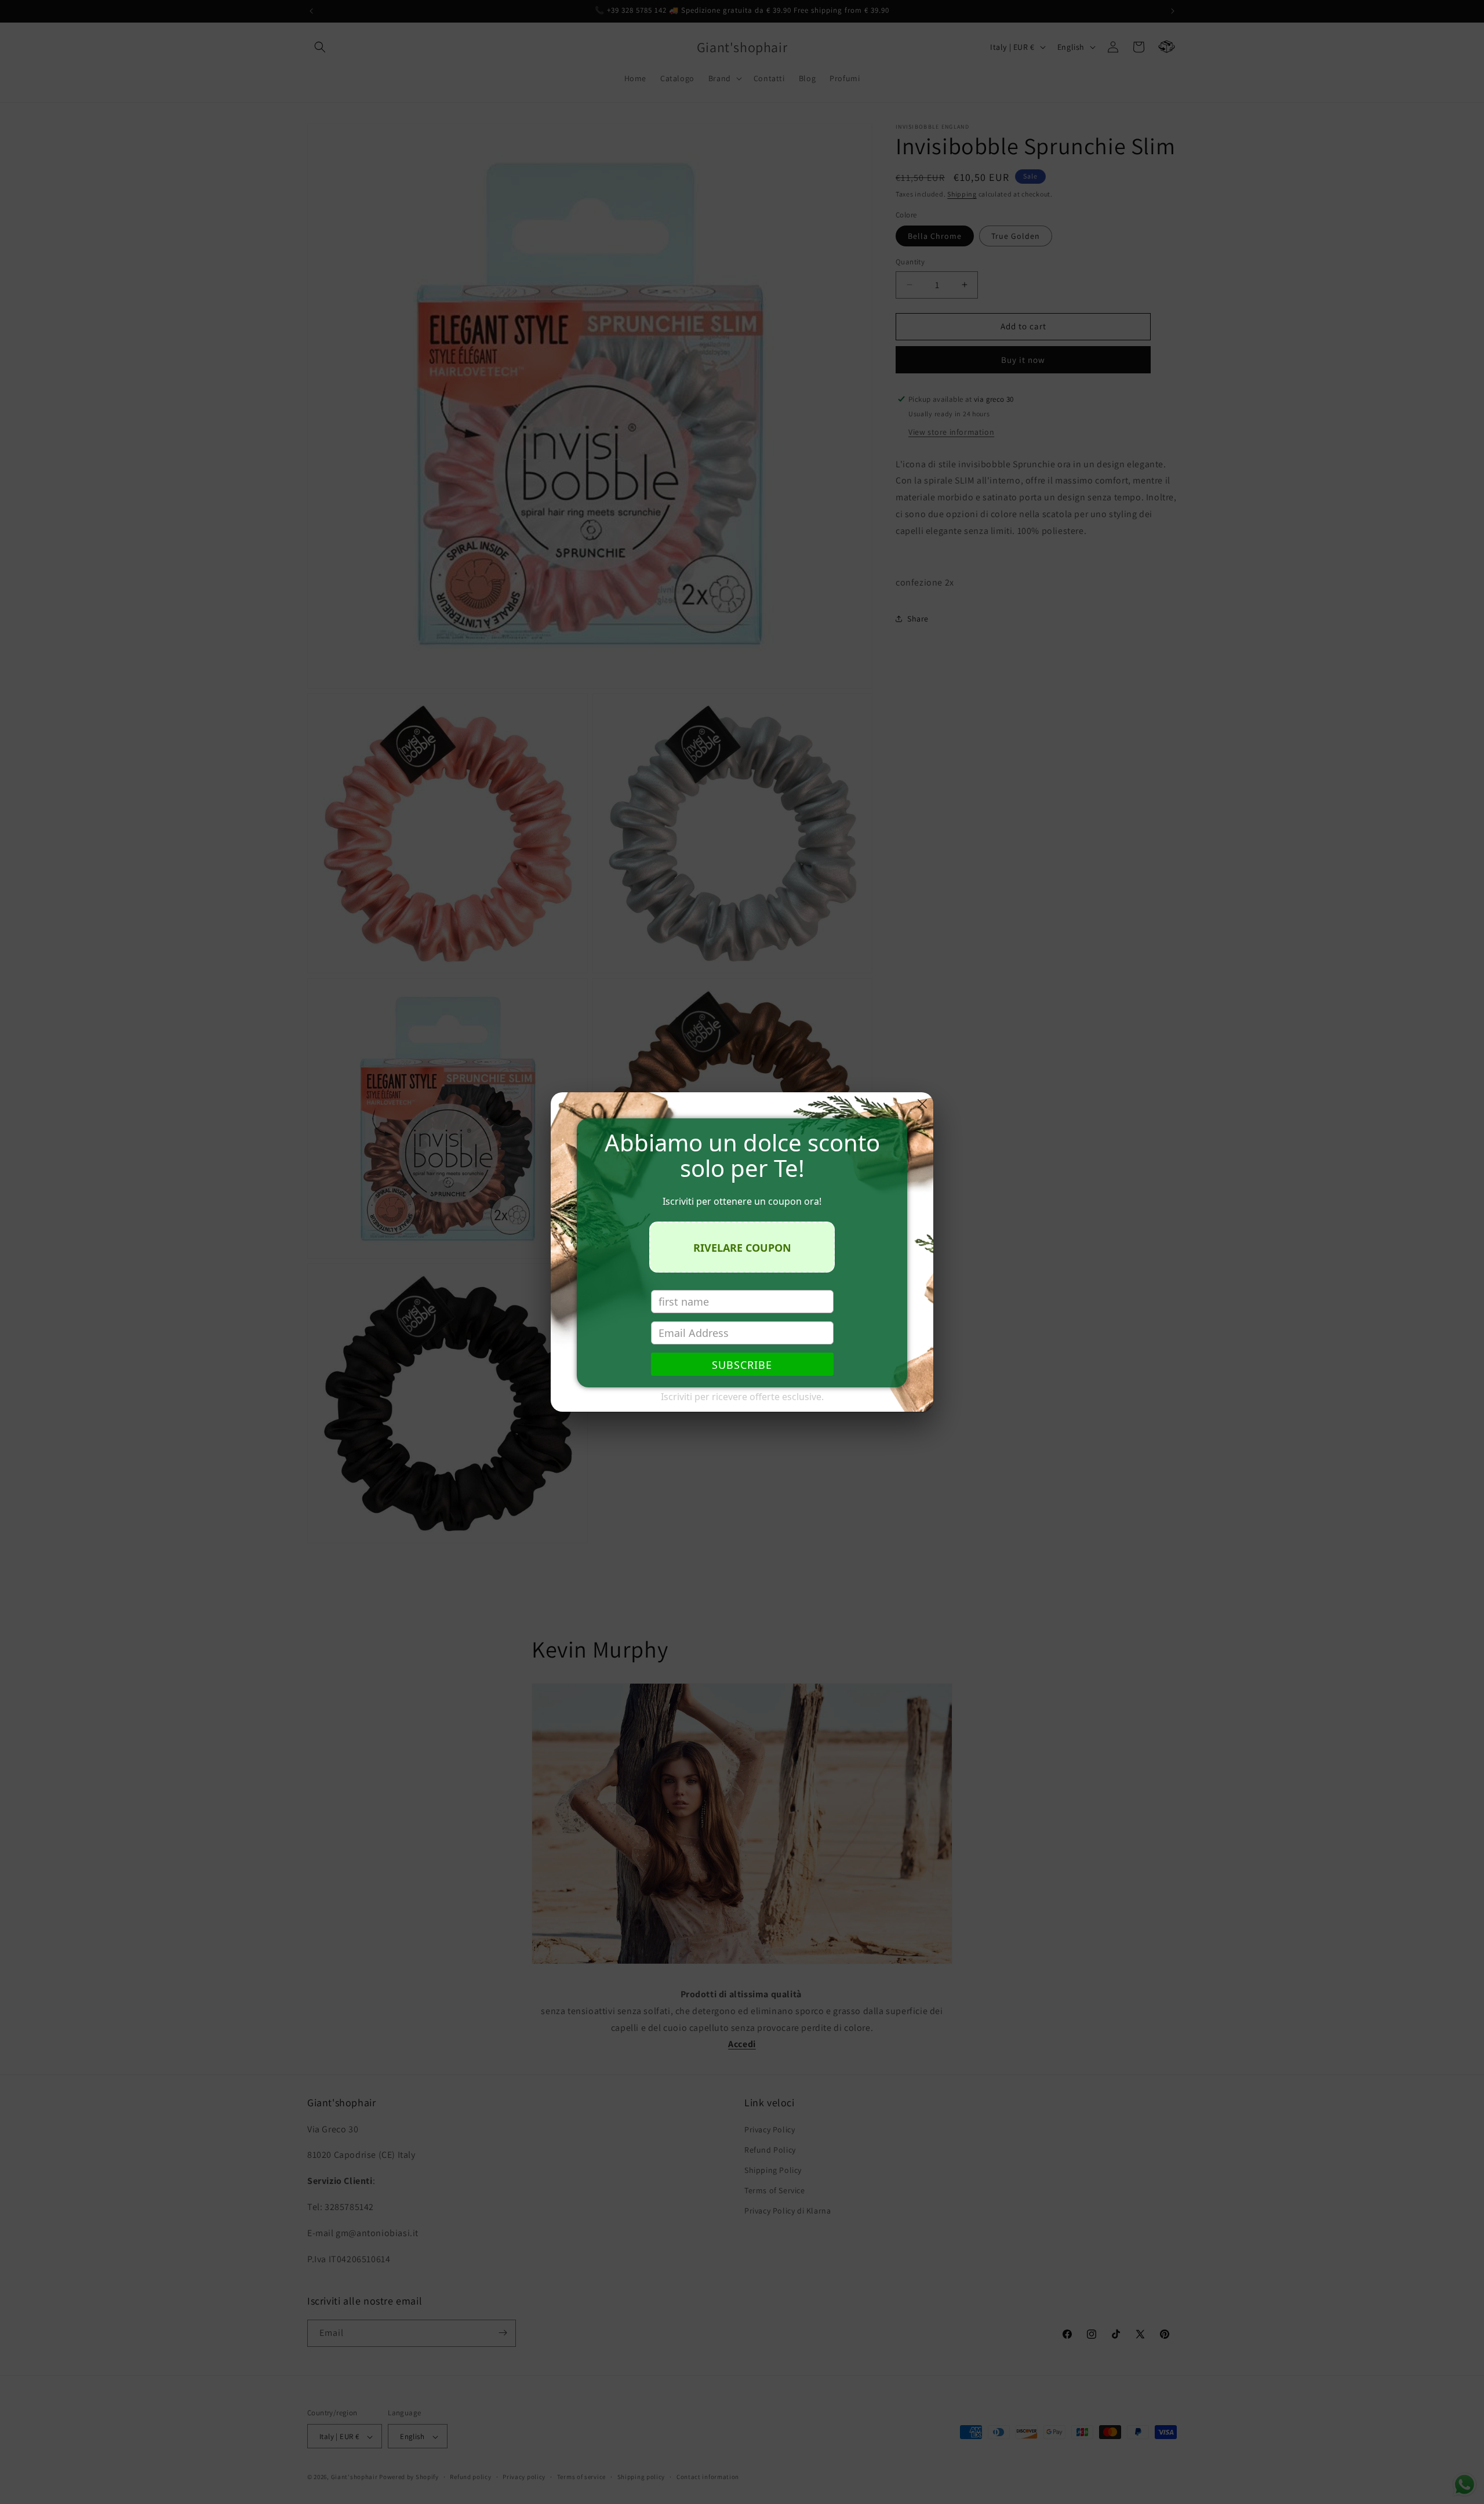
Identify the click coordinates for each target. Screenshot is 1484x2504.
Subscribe (742, 1365)
